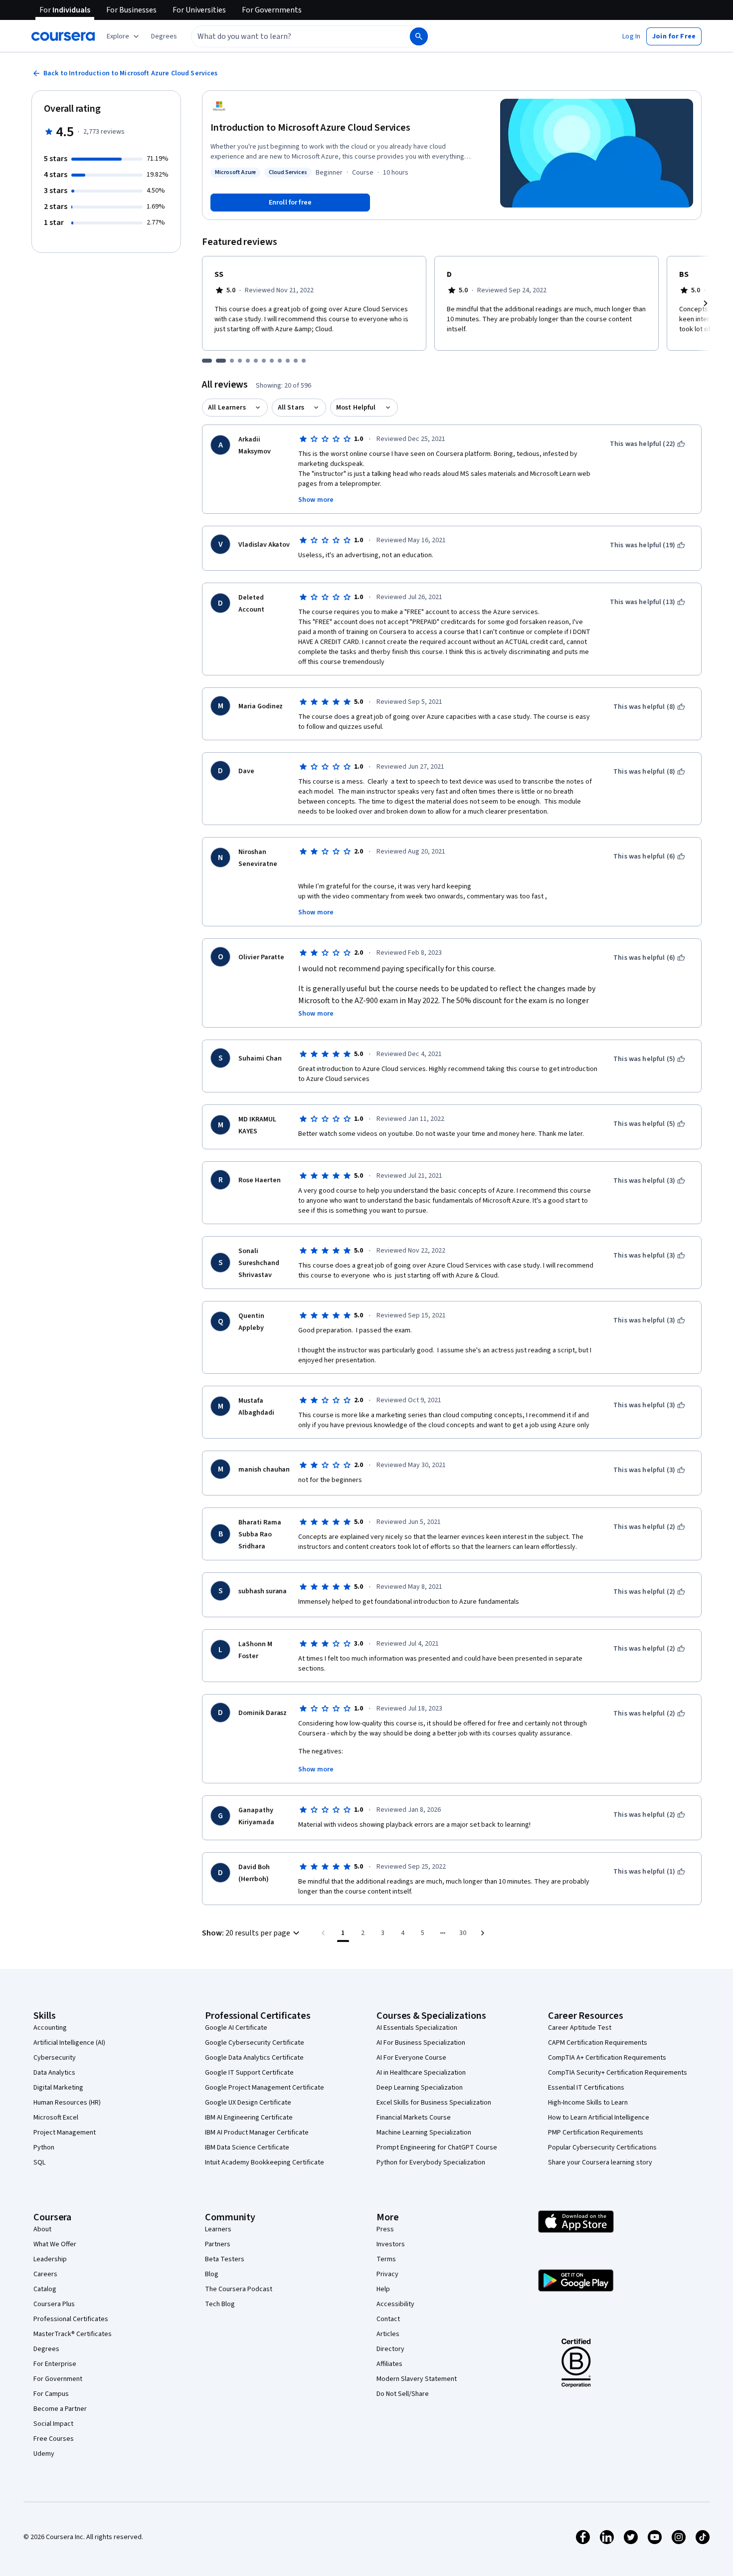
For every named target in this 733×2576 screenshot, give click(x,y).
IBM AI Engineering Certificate (249, 2118)
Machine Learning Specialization (424, 2133)
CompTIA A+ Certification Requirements (607, 2058)
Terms (386, 2259)
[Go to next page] (483, 1933)
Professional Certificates (71, 2319)
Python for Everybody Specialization (431, 2162)
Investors (391, 2244)
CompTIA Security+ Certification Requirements (618, 2073)
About (42, 2229)
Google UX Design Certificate (248, 2103)
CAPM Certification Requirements (598, 2043)
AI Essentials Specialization (417, 2028)
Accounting (50, 2028)
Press (385, 2229)
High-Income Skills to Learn (588, 2103)
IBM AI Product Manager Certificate (257, 2133)
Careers (45, 2274)
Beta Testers (225, 2259)
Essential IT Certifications (586, 2088)
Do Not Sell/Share (403, 2394)
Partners (218, 2244)
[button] (164, 36)
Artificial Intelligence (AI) (69, 2043)
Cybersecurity (55, 2058)
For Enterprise (55, 2364)
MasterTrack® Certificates (73, 2334)
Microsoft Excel (56, 2118)
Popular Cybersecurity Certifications (602, 2147)
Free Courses (54, 2439)
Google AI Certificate (236, 2028)
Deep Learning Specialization (420, 2088)
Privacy (387, 2274)
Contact (388, 2319)
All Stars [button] (291, 408)
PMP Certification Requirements (596, 2133)
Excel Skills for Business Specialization (434, 2103)
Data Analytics (54, 2073)
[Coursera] (63, 36)
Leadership (50, 2259)
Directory (390, 2349)
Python (44, 2147)
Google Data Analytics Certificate (254, 2058)
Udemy (44, 2454)
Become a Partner (60, 2409)
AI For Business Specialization (421, 2043)
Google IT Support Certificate (249, 2073)
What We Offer (55, 2244)
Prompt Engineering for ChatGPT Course (437, 2147)
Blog (212, 2274)
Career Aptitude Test (580, 2028)
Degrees (46, 2349)
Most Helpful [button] (356, 408)
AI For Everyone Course (411, 2058)
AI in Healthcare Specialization (421, 2073)
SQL (39, 2162)
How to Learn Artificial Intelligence (599, 2118)
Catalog (45, 2289)
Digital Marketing (58, 2088)
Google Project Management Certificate (265, 2088)
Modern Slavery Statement (417, 2379)
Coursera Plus (54, 2304)
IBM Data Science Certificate (247, 2147)
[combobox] (290, 36)
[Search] (419, 36)
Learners (218, 2229)
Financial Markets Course (414, 2118)
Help (383, 2289)
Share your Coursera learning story (600, 2162)
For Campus (51, 2394)
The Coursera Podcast (239, 2289)
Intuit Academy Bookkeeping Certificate (265, 2162)
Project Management (65, 2133)
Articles (388, 2334)
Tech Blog (220, 2304)
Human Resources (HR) (67, 2103)
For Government (58, 2379)
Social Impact (53, 2424)
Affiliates (389, 2364)
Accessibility (395, 2304)
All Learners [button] (227, 408)
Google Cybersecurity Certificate (255, 2043)
